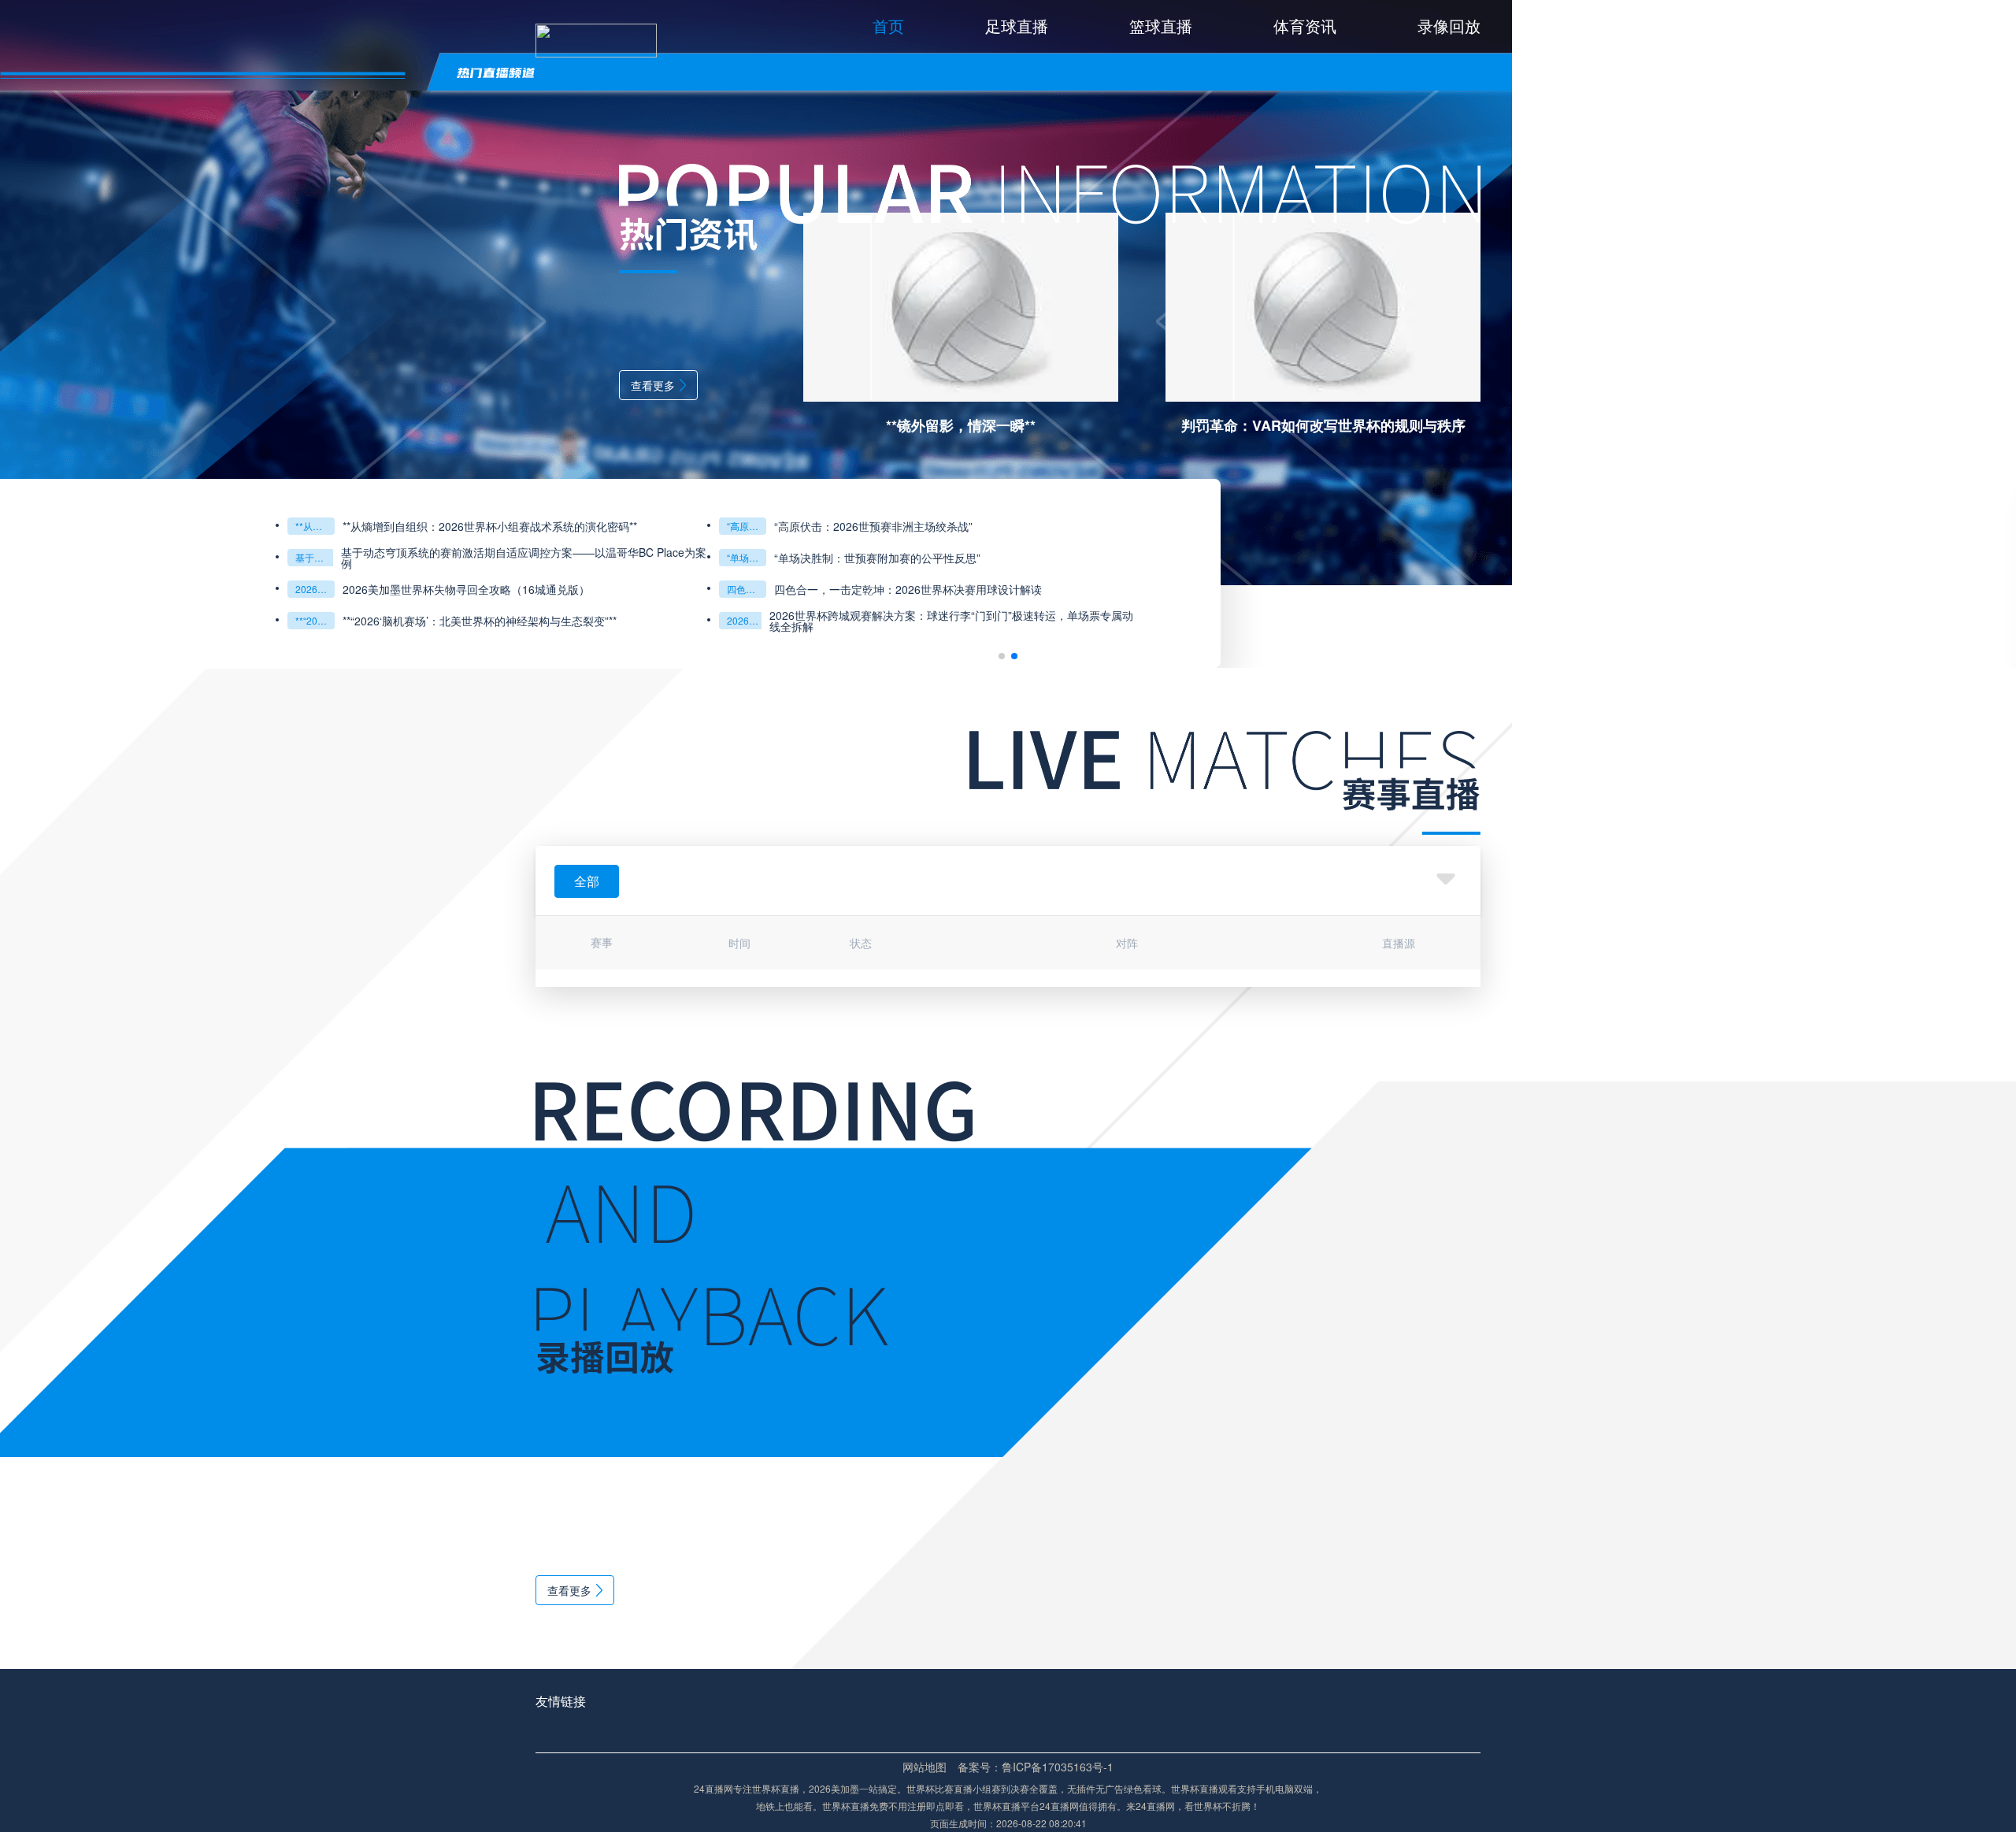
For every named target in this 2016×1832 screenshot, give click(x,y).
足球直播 (1017, 26)
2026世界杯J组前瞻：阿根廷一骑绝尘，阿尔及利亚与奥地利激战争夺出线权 (954, 526)
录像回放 (1449, 26)
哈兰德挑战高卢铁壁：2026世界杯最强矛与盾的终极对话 (315, 526)
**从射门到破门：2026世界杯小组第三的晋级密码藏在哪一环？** (315, 589)
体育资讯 (1305, 26)
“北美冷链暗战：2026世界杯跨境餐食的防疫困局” (747, 557)
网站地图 (925, 1767)
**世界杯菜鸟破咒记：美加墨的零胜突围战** (747, 589)
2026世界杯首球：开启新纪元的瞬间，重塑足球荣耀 (471, 621)
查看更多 (653, 385)
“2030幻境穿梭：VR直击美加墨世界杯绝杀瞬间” (315, 557)
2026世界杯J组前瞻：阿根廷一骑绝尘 (747, 526)
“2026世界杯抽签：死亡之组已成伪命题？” (747, 620)
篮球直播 (1161, 26)
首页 (888, 26)
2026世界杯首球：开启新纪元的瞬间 (315, 620)
